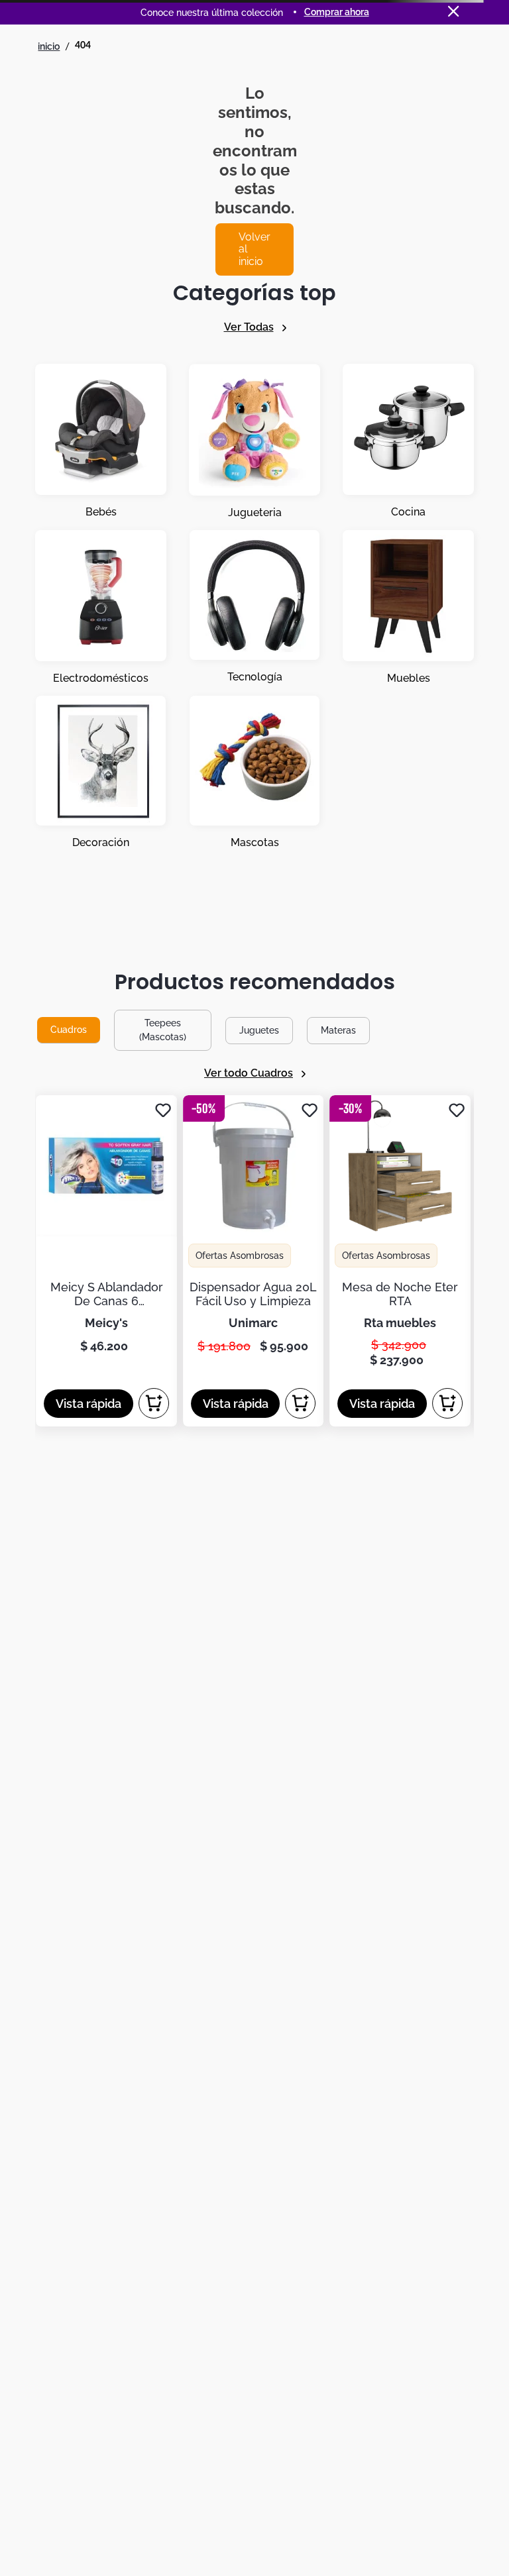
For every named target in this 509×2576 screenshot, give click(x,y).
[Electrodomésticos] (101, 608)
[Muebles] (408, 608)
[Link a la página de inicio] (49, 46)
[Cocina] (408, 442)
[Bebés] (101, 442)
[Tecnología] (254, 608)
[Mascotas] (254, 773)
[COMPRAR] (154, 1403)
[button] (88, 1404)
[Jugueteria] (254, 442)
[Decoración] (101, 773)
